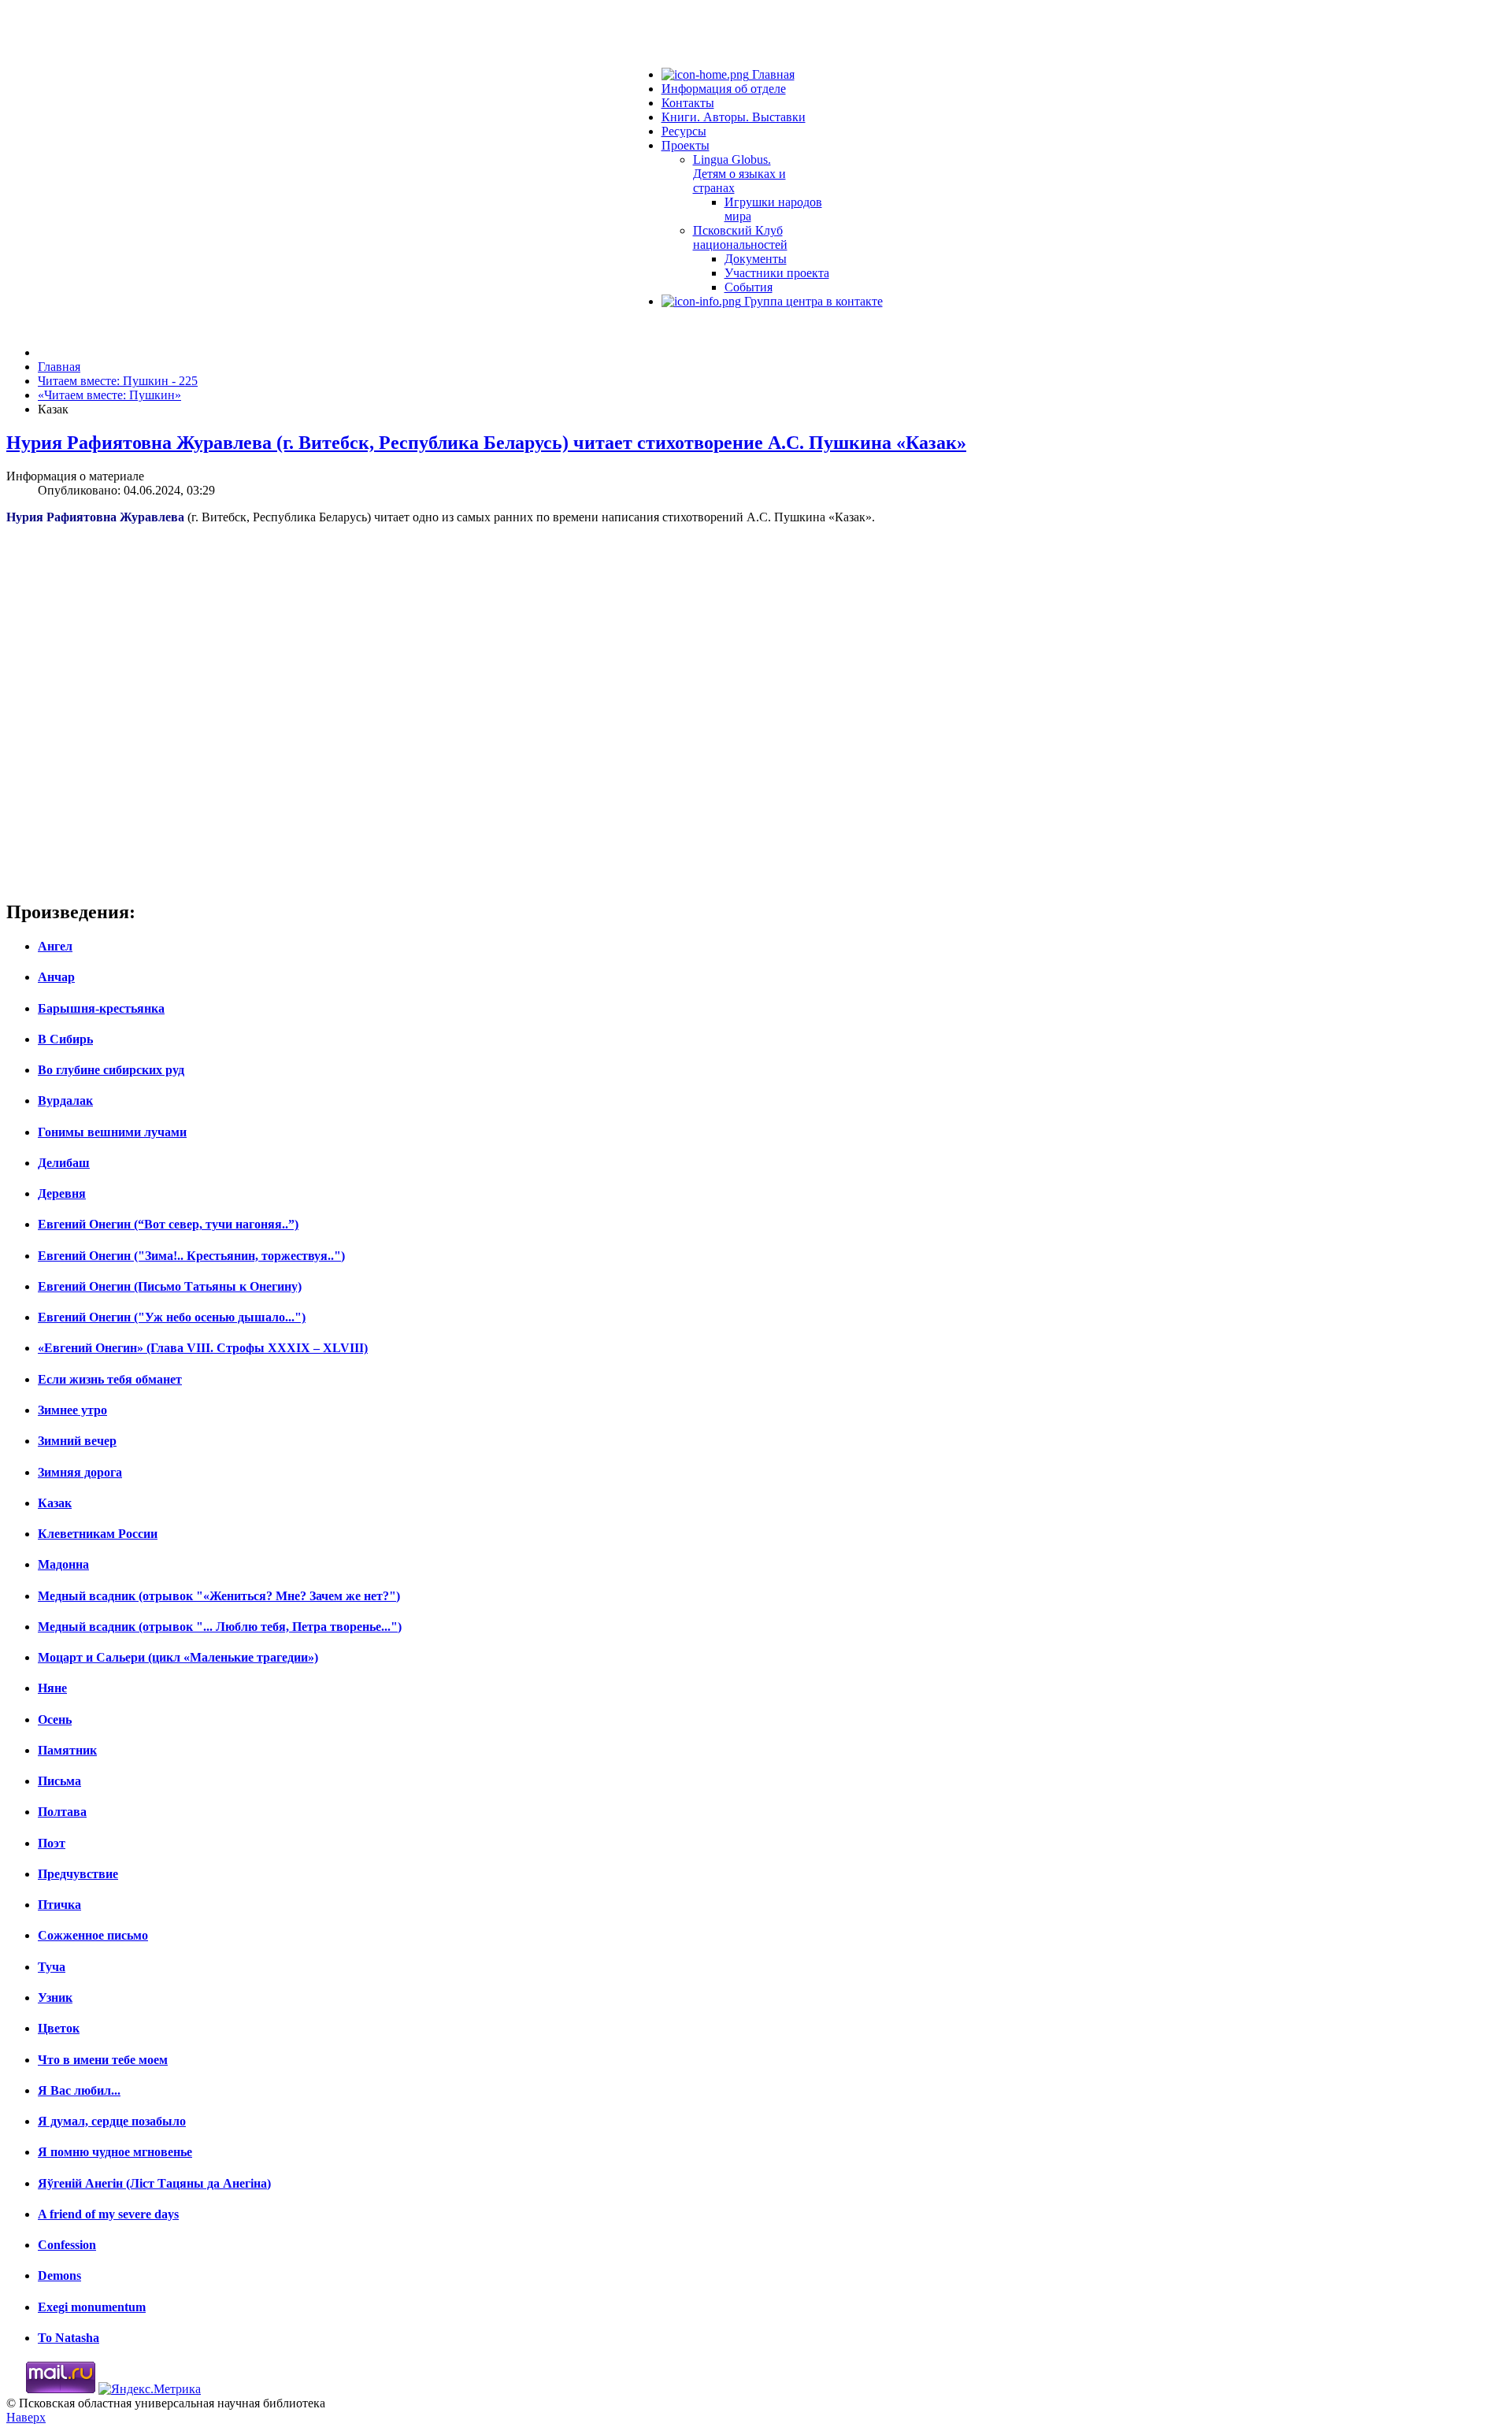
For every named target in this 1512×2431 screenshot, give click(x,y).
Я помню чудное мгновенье (115, 2152)
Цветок (59, 2028)
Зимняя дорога (80, 1472)
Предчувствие (78, 1874)
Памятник (67, 1750)
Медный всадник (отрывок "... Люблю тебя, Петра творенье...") (220, 1627)
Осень (55, 1719)
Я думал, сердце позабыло (112, 2121)
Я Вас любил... (79, 2090)
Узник (55, 1997)
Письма (59, 1781)
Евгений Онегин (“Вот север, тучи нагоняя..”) (168, 1224)
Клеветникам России (98, 1534)
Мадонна (63, 1564)
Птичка (59, 1905)
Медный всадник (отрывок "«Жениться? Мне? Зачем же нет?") (219, 1596)
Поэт (52, 1843)
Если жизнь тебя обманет (110, 1379)
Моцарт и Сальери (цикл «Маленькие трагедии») (178, 1657)
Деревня (62, 1193)
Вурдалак (65, 1101)
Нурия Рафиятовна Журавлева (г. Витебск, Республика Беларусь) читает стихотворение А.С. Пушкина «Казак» (486, 443)
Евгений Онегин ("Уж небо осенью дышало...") (172, 1317)
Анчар (56, 977)
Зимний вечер (77, 1441)
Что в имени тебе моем (103, 2060)
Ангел (55, 946)
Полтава (62, 1812)
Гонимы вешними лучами (112, 1132)
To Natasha (69, 2338)
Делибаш (64, 1163)
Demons (59, 2275)
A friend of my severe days (108, 2214)
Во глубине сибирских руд (111, 1070)
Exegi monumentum (92, 2307)
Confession (67, 2245)
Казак (55, 1503)
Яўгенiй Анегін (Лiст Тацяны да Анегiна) (154, 2183)
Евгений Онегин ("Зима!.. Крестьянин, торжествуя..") (191, 1256)
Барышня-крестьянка (101, 1008)
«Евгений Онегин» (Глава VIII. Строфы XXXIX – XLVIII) (203, 1348)
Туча (52, 1967)
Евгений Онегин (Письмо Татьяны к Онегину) (170, 1286)
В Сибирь (65, 1039)
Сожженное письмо (93, 1935)
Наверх (26, 2417)
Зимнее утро (72, 1410)
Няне (52, 1688)
